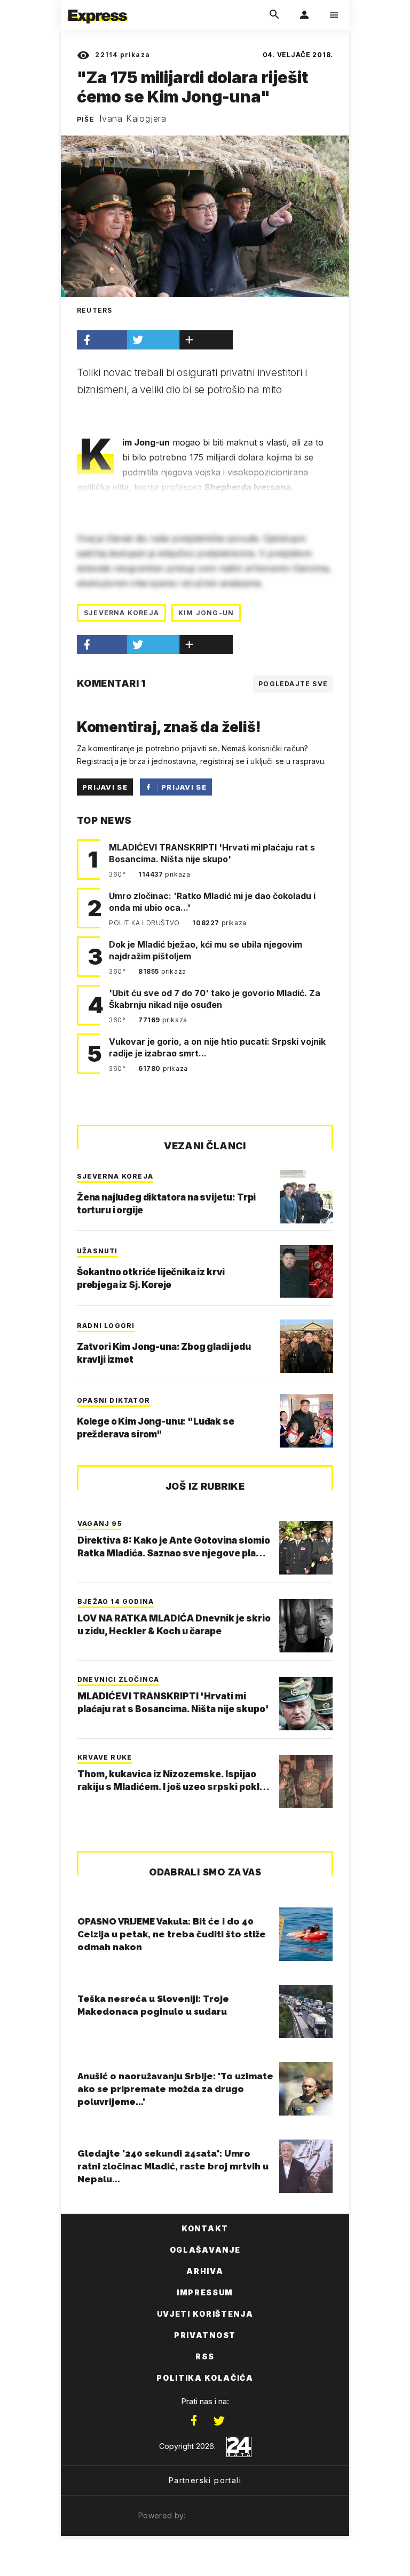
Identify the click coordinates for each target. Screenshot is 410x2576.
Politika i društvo (145, 923)
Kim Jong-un (206, 613)
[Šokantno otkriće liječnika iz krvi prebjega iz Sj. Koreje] (306, 1271)
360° (118, 874)
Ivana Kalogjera (133, 118)
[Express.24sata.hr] (98, 7)
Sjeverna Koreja (121, 613)
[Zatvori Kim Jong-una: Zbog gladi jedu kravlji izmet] (306, 1346)
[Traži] (274, 15)
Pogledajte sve (293, 684)
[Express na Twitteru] (219, 2421)
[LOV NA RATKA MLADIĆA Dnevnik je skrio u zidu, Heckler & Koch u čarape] (306, 1626)
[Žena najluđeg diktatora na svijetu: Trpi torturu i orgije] (306, 1197)
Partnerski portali (205, 2480)
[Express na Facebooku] (194, 2421)
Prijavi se (105, 787)
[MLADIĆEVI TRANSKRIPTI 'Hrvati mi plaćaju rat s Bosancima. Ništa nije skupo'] (306, 1704)
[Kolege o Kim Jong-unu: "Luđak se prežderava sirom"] (306, 1421)
